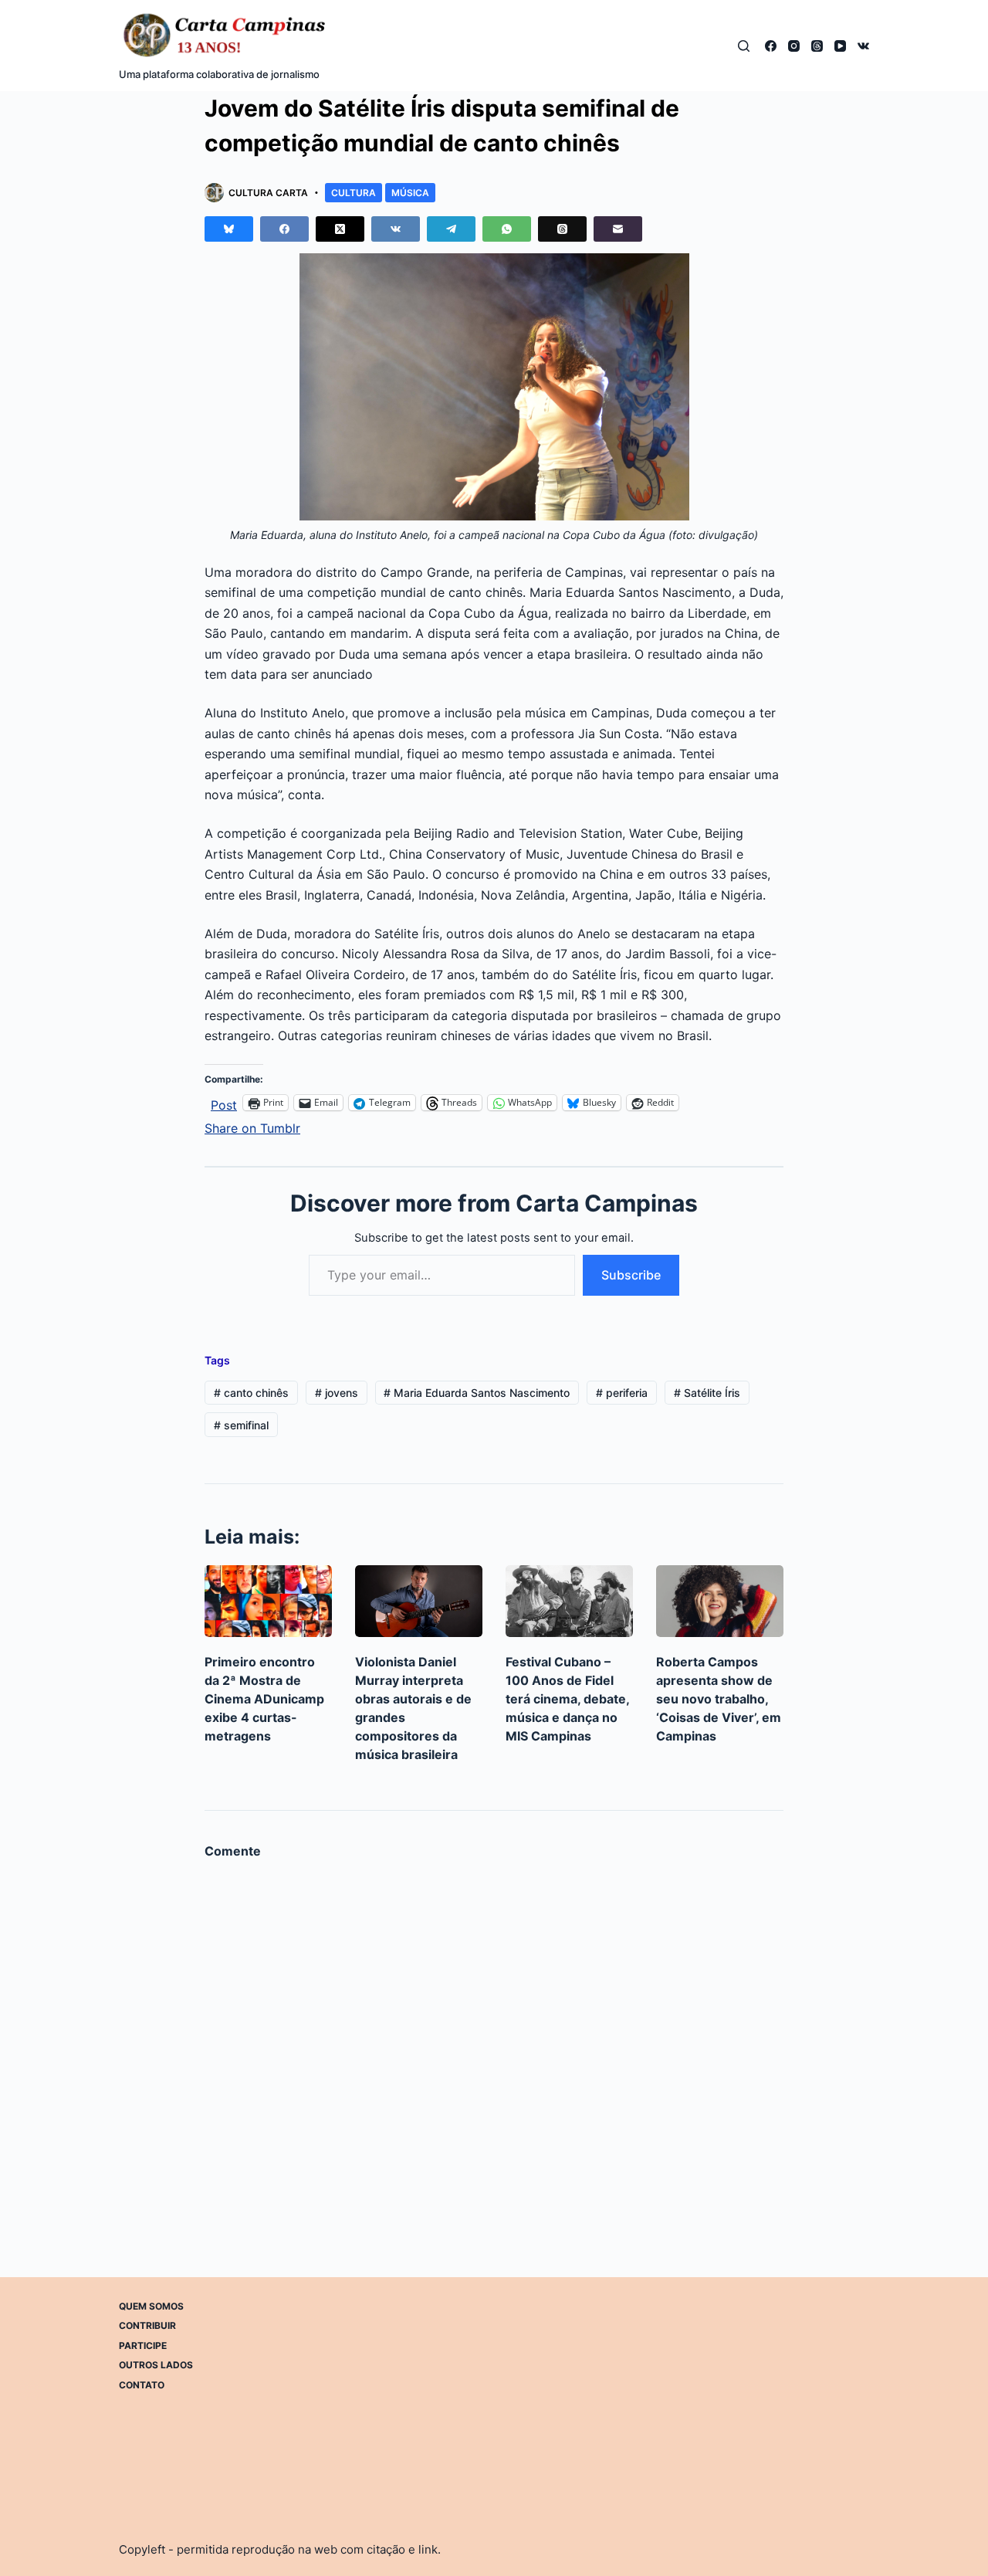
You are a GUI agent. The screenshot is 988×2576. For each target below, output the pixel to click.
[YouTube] (840, 46)
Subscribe (631, 1275)
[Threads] (817, 46)
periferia (622, 1393)
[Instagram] (794, 46)
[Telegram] (451, 229)
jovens (337, 1393)
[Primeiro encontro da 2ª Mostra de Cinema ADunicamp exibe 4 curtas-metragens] (268, 1601)
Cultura (354, 193)
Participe (143, 2346)
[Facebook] (771, 46)
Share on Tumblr (252, 1126)
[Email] (618, 229)
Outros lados (156, 2365)
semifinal (241, 1425)
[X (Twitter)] (340, 229)
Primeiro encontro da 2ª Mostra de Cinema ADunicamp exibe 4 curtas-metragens (264, 1699)
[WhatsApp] (507, 229)
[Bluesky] (229, 229)
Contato (142, 2385)
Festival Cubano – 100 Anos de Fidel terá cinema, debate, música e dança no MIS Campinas (567, 1699)
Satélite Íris (707, 1393)
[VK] (863, 46)
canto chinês (251, 1393)
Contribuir (147, 2325)
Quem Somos (151, 2306)
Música (410, 193)
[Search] (744, 46)
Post (224, 1103)
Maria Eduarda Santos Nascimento (477, 1393)
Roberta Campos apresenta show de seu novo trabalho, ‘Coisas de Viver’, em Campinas (719, 1699)
